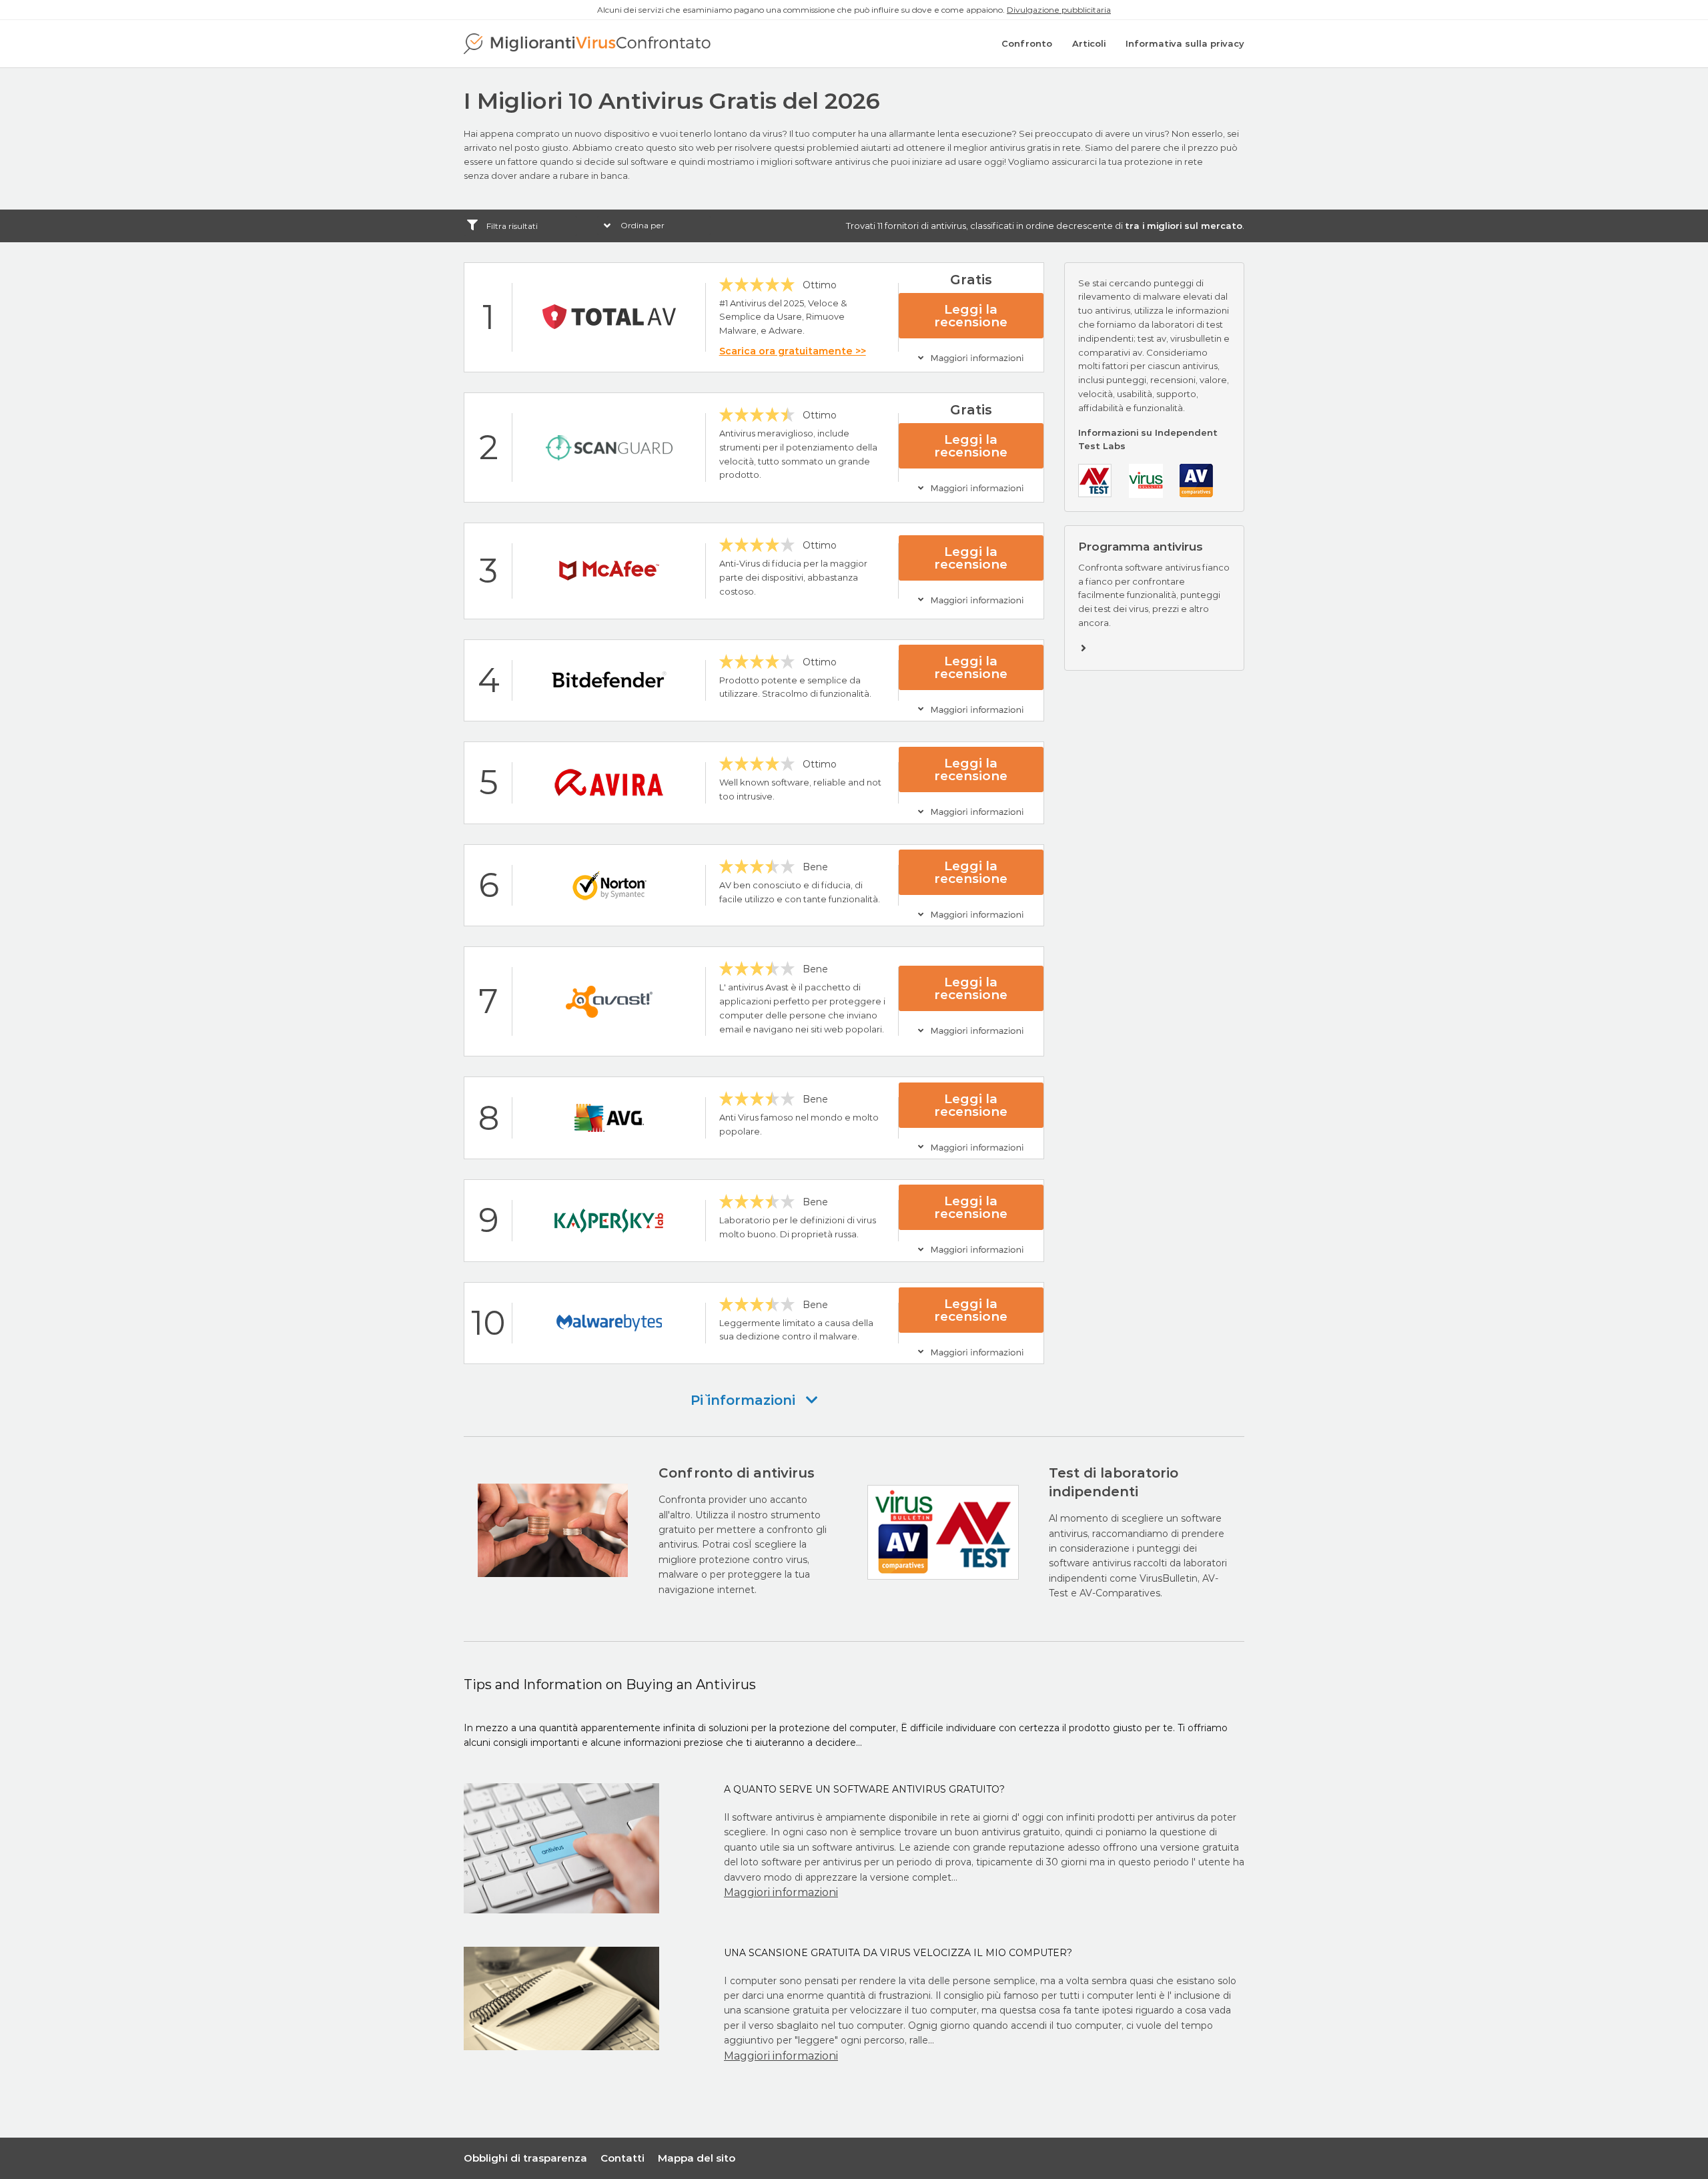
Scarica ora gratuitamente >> (793, 351)
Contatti (622, 2158)
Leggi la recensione (971, 316)
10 (488, 1323)
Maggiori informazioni (781, 1892)
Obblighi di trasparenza (525, 2158)
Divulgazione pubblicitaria (1059, 10)
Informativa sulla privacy (1185, 43)
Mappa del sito (697, 2158)
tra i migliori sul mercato (1184, 226)
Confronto (1027, 43)
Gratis (971, 280)
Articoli (1089, 43)
